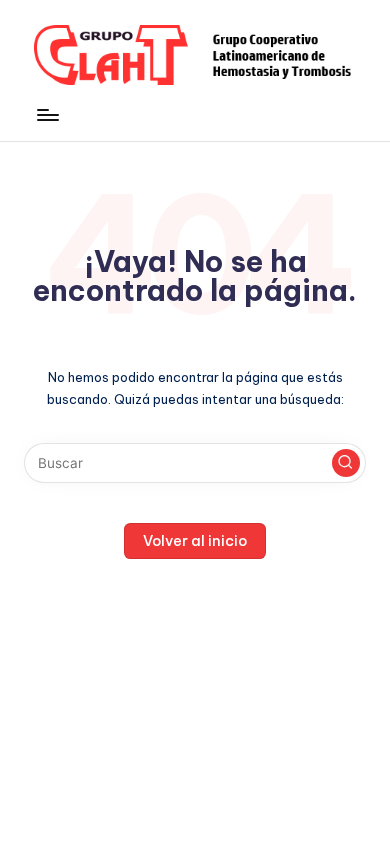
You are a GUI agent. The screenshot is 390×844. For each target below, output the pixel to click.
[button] (346, 463)
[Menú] (47, 115)
